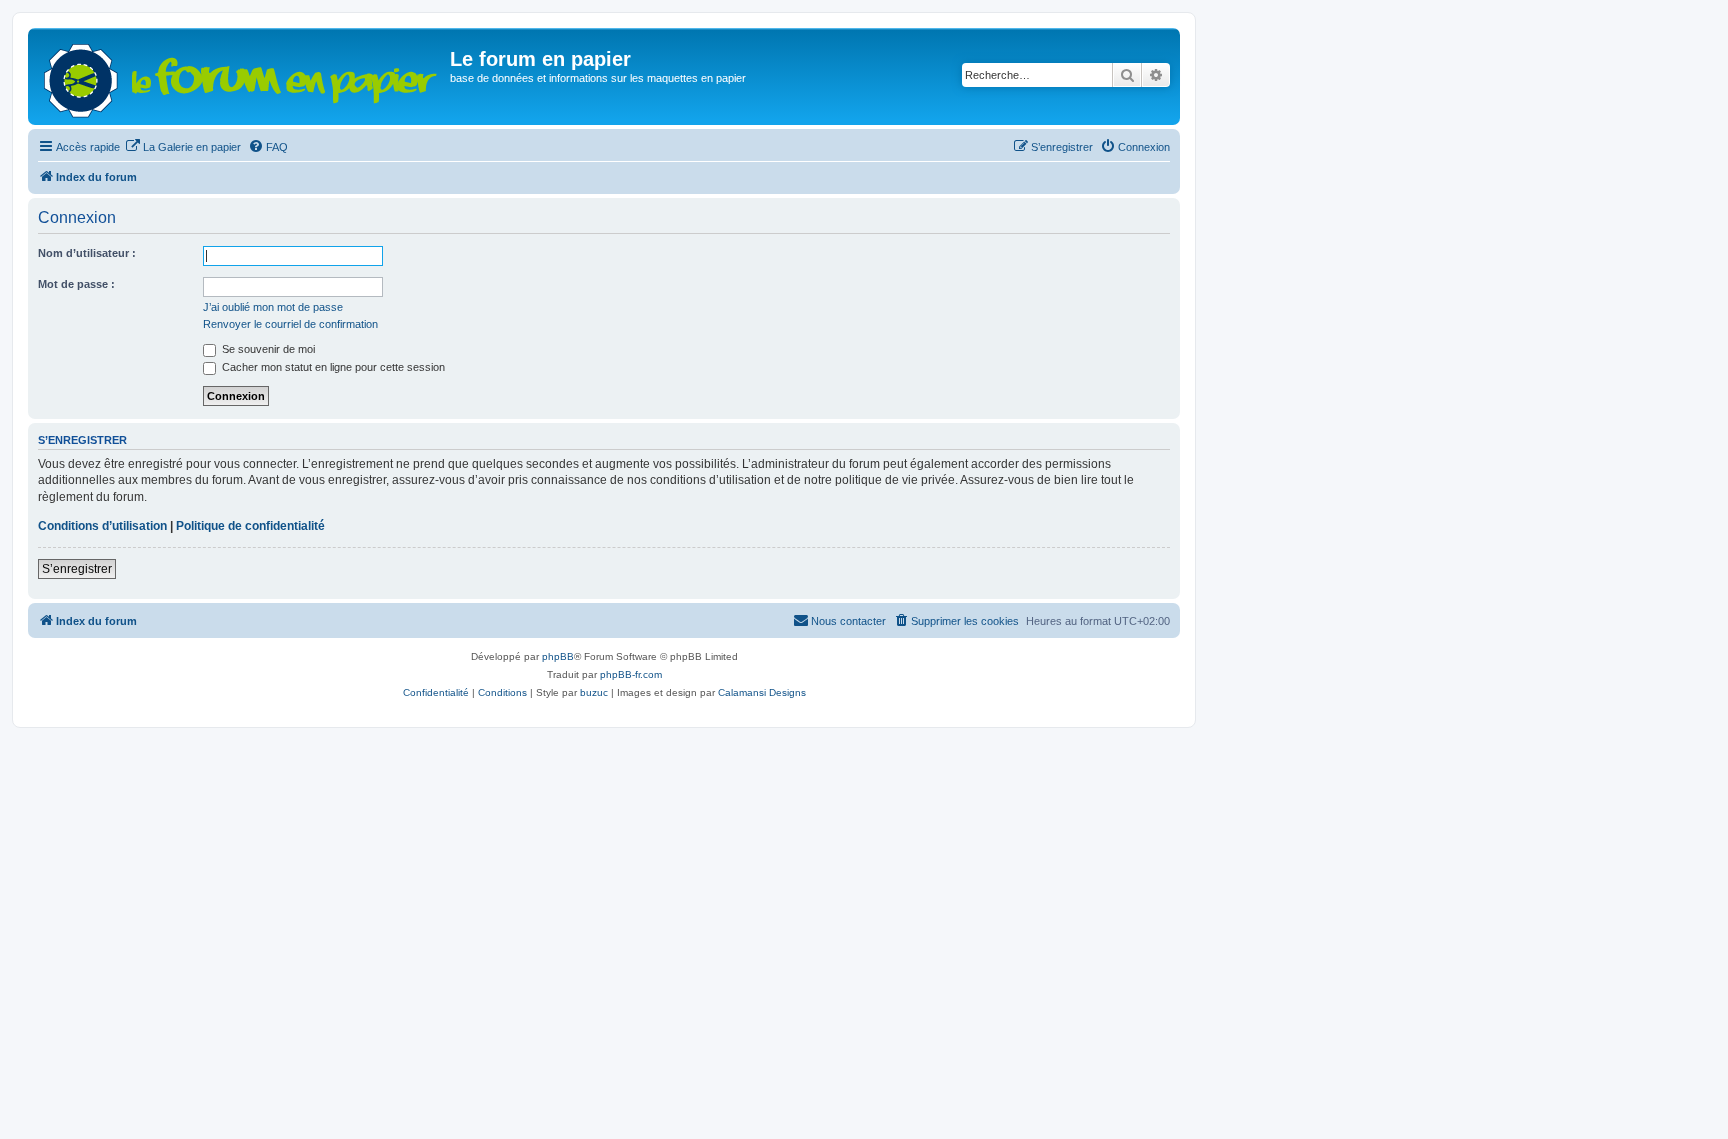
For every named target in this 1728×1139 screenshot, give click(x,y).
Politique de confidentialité (250, 526)
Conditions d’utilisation (102, 526)
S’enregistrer (77, 569)
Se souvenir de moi (267, 349)
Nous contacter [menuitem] (848, 621)
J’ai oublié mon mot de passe (273, 307)
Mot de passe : (76, 284)
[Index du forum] (241, 76)
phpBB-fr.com (631, 674)
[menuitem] (183, 147)
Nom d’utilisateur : (87, 253)
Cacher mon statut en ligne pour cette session (332, 367)
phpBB (558, 656)
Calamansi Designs (762, 692)
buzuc (594, 692)
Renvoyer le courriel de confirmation (290, 324)
